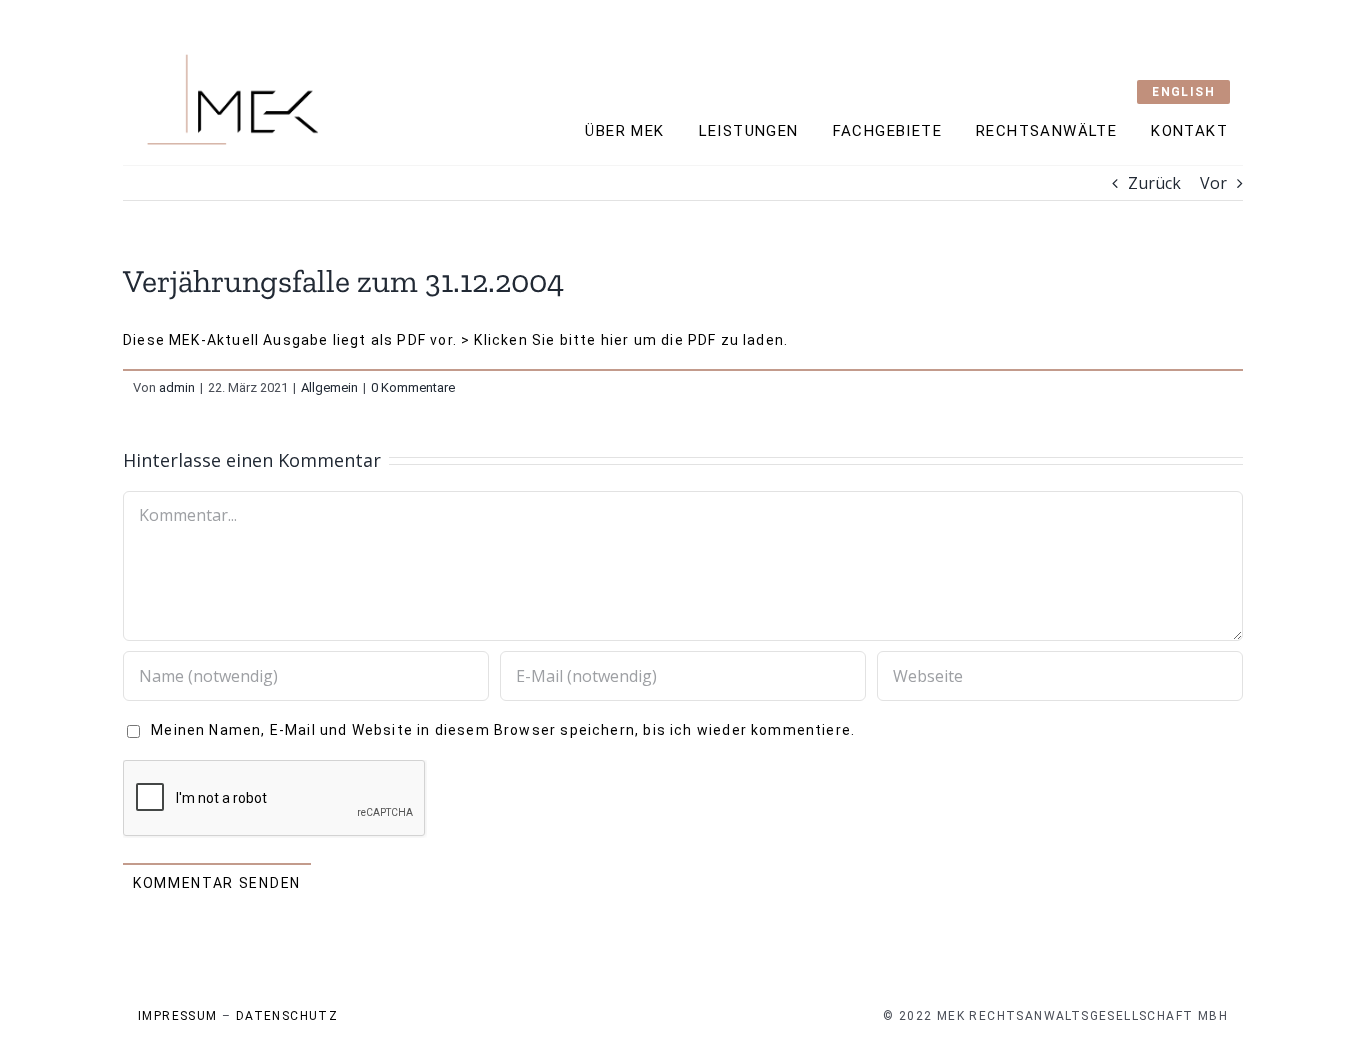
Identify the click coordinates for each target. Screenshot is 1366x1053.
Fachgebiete (887, 131)
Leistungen (749, 131)
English (1183, 92)
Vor (1213, 183)
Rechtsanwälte (1046, 131)
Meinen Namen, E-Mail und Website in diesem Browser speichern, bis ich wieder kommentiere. (503, 730)
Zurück (1154, 183)
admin (177, 387)
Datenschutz (287, 1016)
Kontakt (1189, 131)
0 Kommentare (413, 387)
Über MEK (624, 131)
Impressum (178, 1016)
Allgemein (329, 387)
